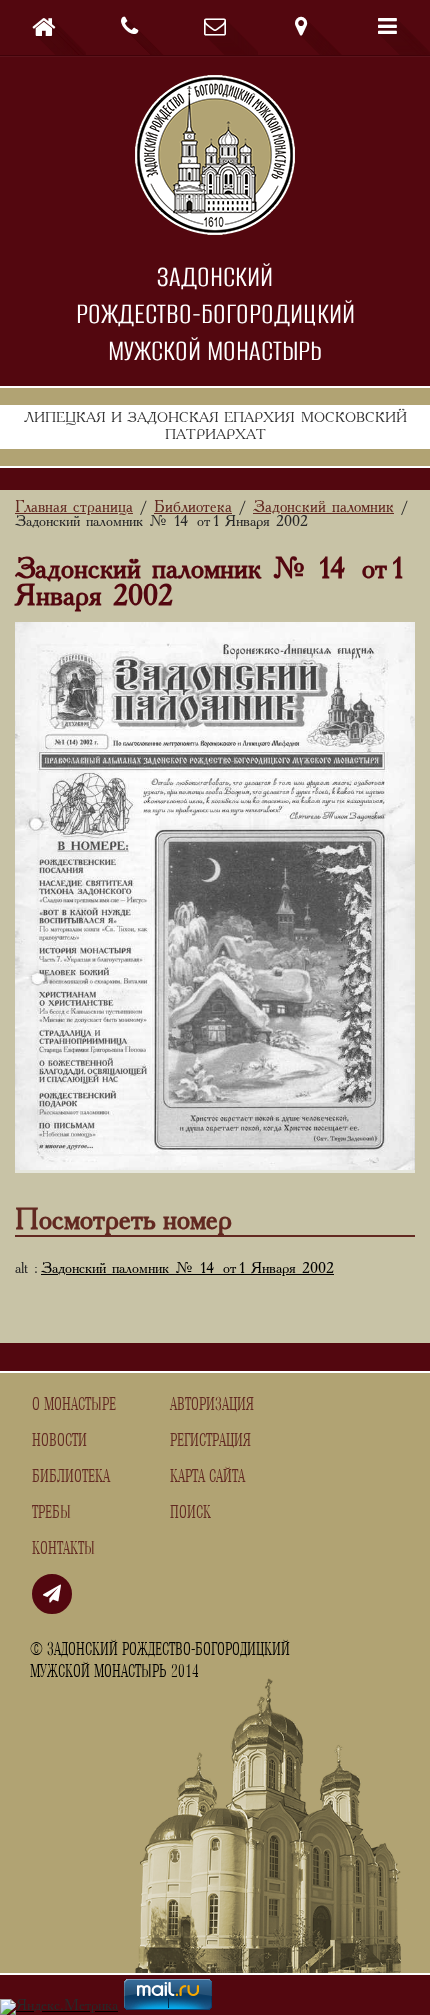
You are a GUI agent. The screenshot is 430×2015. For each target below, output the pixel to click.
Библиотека (71, 1477)
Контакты (63, 1549)
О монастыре (74, 1405)
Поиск (190, 1513)
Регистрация (210, 1441)
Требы (51, 1513)
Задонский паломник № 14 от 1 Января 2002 (187, 1269)
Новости (59, 1441)
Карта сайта (207, 1477)
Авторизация (212, 1405)
